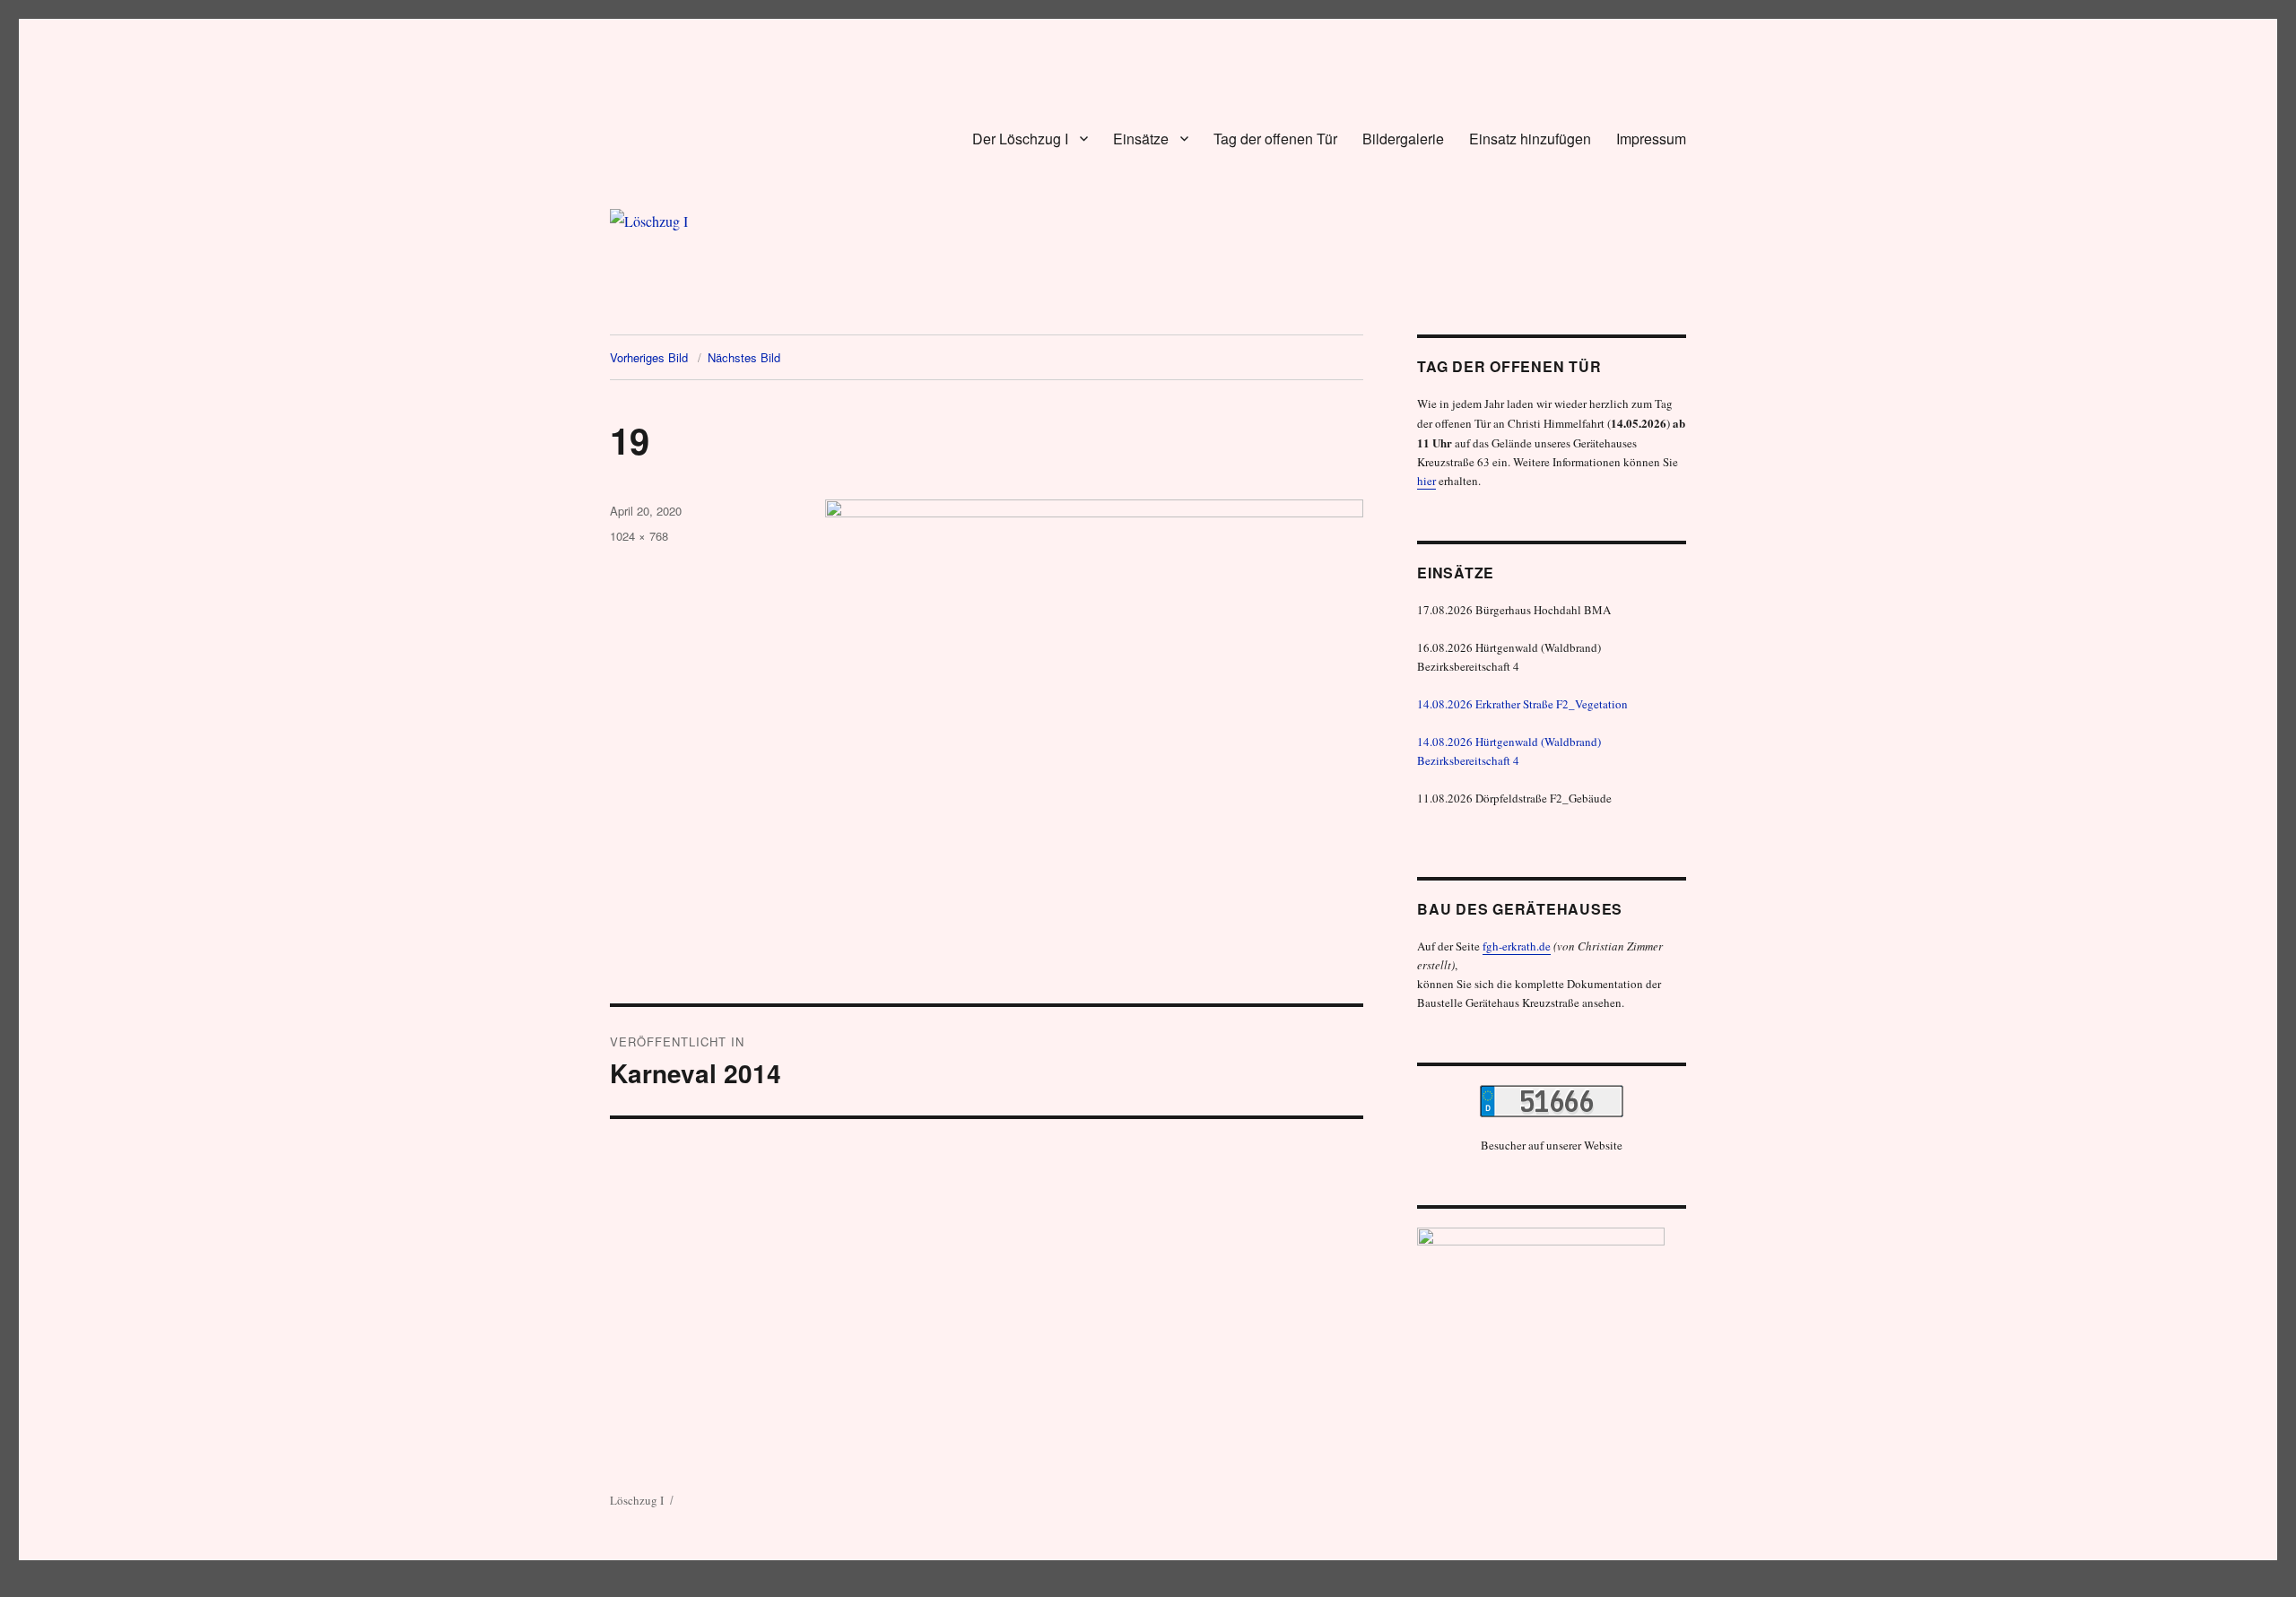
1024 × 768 (639, 536)
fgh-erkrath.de (1517, 946)
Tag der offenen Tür (1275, 139)
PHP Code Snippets (1083, 1588)
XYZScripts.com (1218, 1588)
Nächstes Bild (744, 357)
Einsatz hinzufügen (1530, 139)
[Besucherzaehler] (1552, 1101)
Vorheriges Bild (649, 357)
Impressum (1651, 139)
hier (1426, 481)
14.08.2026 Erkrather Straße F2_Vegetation (1522, 704)
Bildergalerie (1403, 139)
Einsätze (1141, 139)
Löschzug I (637, 1500)
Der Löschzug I (1020, 139)
